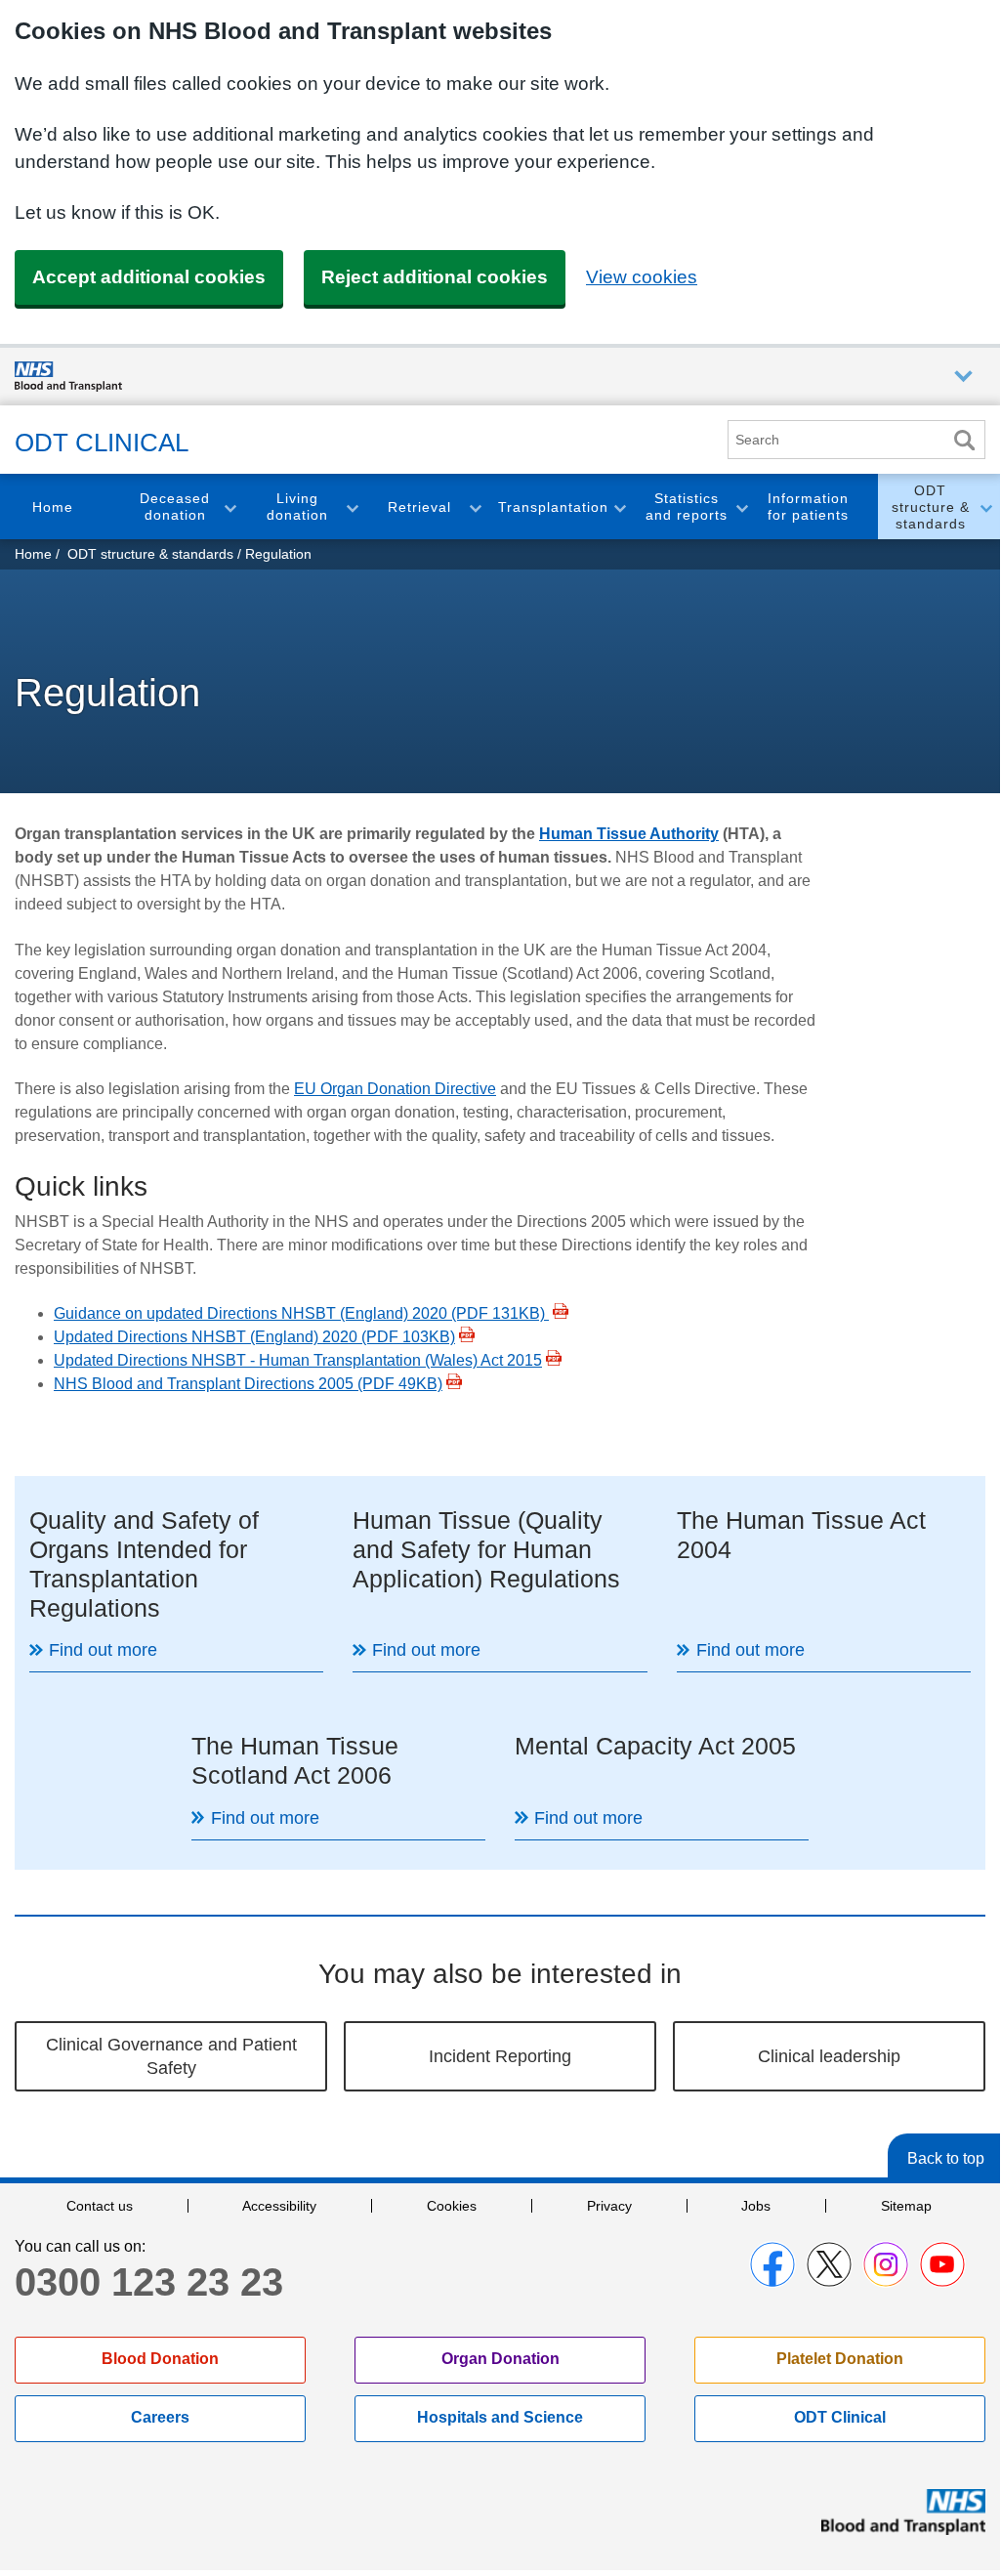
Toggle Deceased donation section (229, 507)
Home (53, 507)
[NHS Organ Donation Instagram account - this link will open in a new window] (886, 2264)
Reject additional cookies (435, 277)
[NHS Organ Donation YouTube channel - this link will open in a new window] (942, 2264)
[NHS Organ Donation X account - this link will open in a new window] (829, 2264)
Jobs (756, 2206)
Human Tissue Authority (629, 834)
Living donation (297, 507)
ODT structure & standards (931, 507)
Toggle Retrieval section (475, 507)
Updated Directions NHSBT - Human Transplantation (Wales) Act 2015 (298, 1360)
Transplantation (553, 507)
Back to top (946, 2158)
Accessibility (279, 2206)
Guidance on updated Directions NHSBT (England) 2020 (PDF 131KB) (301, 1313)
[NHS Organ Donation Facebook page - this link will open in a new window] (772, 2264)
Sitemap (906, 2206)
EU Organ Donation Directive (395, 1089)
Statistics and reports (687, 507)
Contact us (100, 2206)
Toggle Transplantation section (619, 507)
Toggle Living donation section (352, 507)
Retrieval (419, 507)
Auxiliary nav (963, 377)
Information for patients (808, 507)
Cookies (452, 2206)
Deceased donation (175, 507)
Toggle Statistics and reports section (741, 507)
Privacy (609, 2206)
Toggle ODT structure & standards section (985, 507)
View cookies (642, 277)
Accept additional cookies (149, 277)
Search (964, 440)
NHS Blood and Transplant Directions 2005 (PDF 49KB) (248, 1384)
